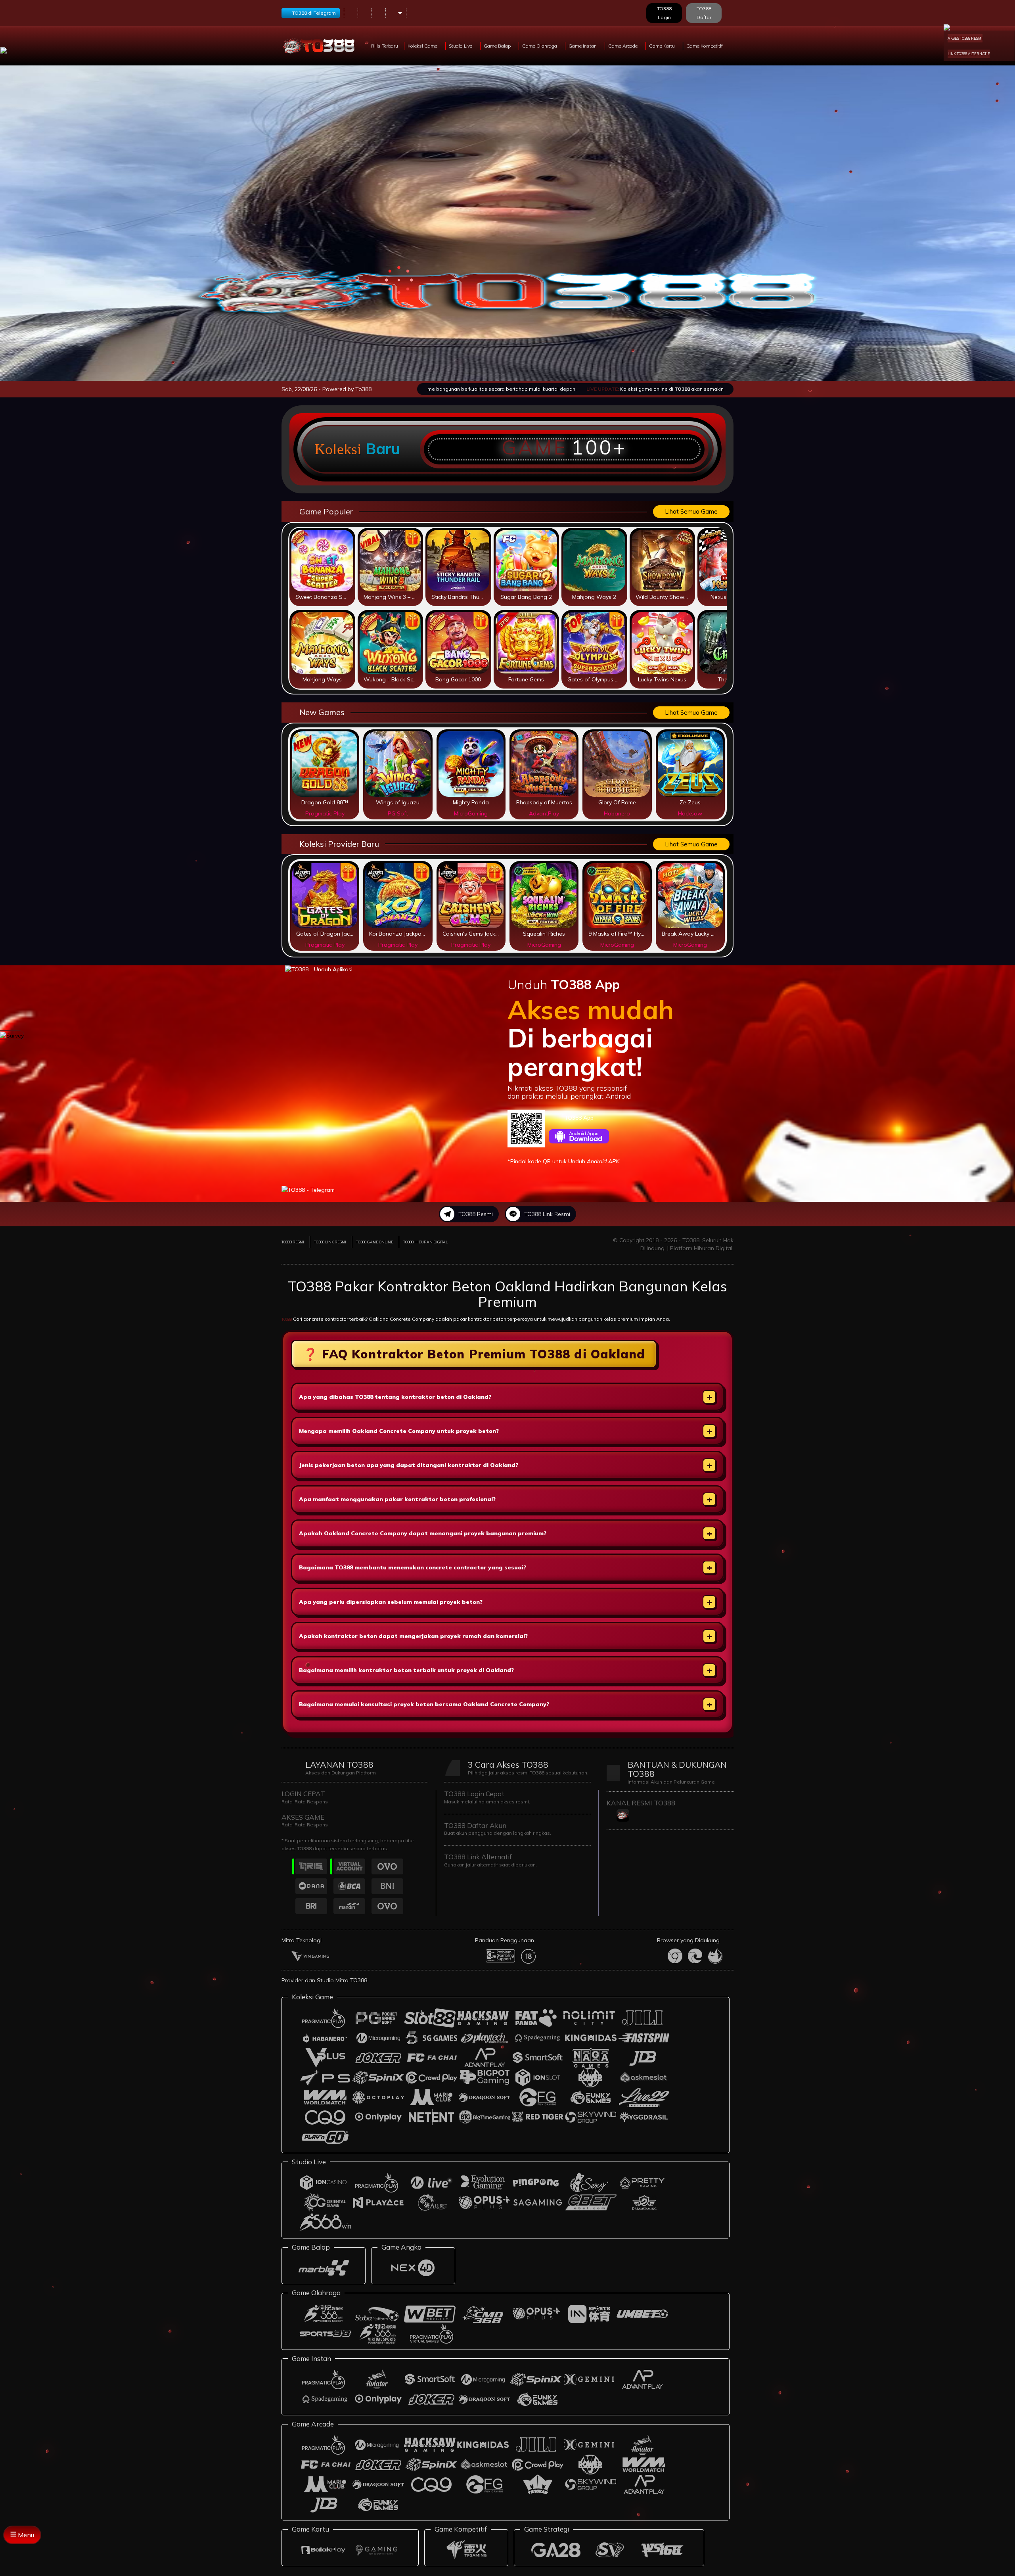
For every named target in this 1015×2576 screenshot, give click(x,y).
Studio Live (461, 46)
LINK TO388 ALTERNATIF (969, 54)
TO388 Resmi (476, 1214)
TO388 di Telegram (314, 13)
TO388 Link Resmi (547, 1214)
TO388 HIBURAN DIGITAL (425, 1242)
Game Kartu (663, 46)
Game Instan (583, 46)
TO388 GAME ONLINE (375, 1242)
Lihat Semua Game (691, 511)
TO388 (287, 1319)
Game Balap (498, 46)
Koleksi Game (423, 46)
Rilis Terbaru (385, 46)
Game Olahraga (540, 46)
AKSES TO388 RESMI (965, 38)
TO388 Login (664, 13)
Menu (25, 2535)
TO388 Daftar (704, 13)
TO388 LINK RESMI (330, 1242)
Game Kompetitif (705, 46)
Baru (383, 449)
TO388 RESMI (293, 1242)
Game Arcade (623, 46)
